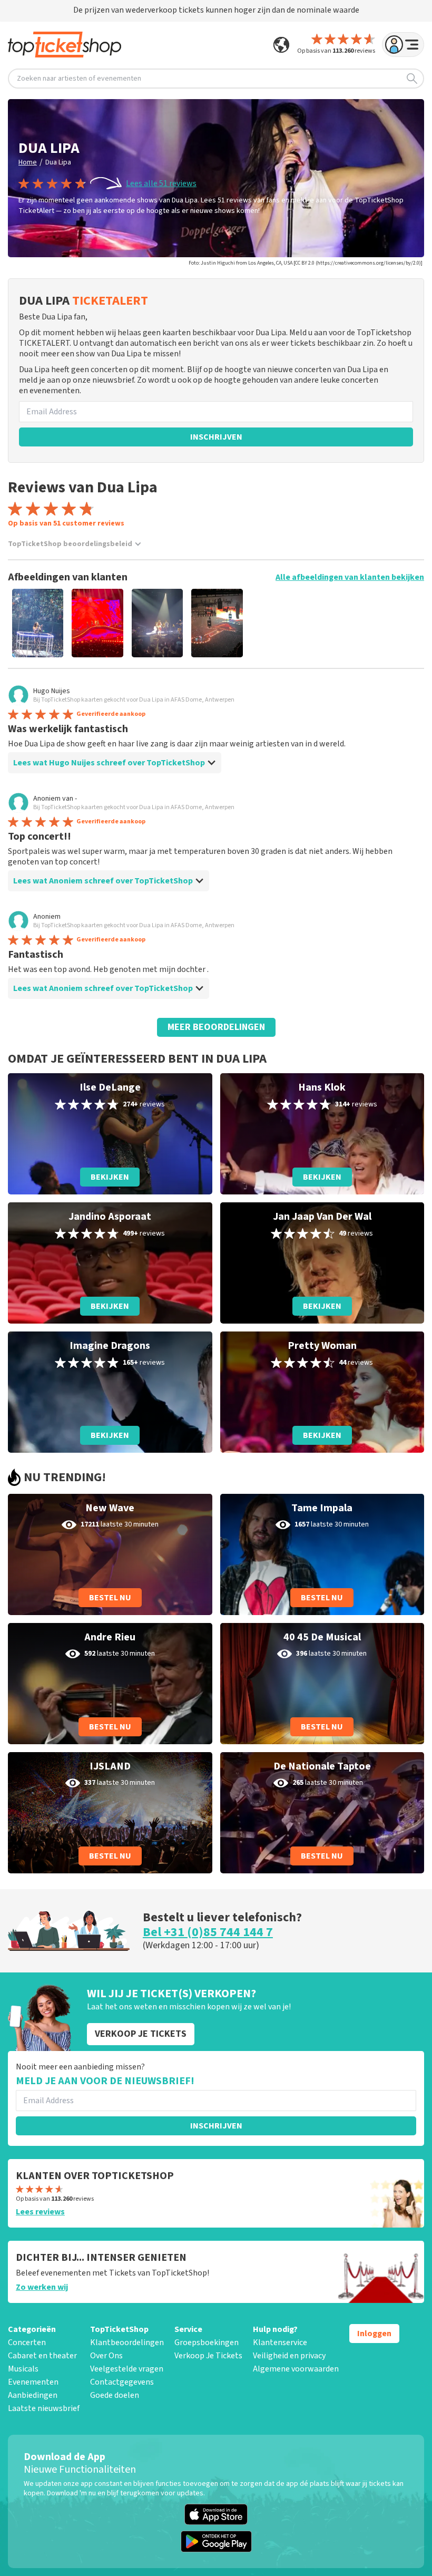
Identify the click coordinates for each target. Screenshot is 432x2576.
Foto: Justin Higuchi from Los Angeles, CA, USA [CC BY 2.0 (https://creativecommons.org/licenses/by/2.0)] (306, 263)
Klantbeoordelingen (127, 2342)
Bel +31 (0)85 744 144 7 (208, 1932)
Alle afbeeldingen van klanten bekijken (350, 577)
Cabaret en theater (42, 2356)
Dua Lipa (58, 162)
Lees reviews (40, 2212)
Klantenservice (280, 2342)
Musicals (23, 2369)
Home (28, 162)
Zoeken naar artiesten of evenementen (79, 79)
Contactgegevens (122, 2382)
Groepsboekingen (207, 2342)
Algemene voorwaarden (296, 2369)
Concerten (27, 2342)
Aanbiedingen (33, 2395)
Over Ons (106, 2356)
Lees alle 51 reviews (161, 183)
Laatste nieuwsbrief (44, 2408)
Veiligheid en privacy (289, 2356)
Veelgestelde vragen (127, 2369)
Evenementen (33, 2382)
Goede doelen (115, 2395)
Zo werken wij (42, 2287)
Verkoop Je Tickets (208, 2356)
